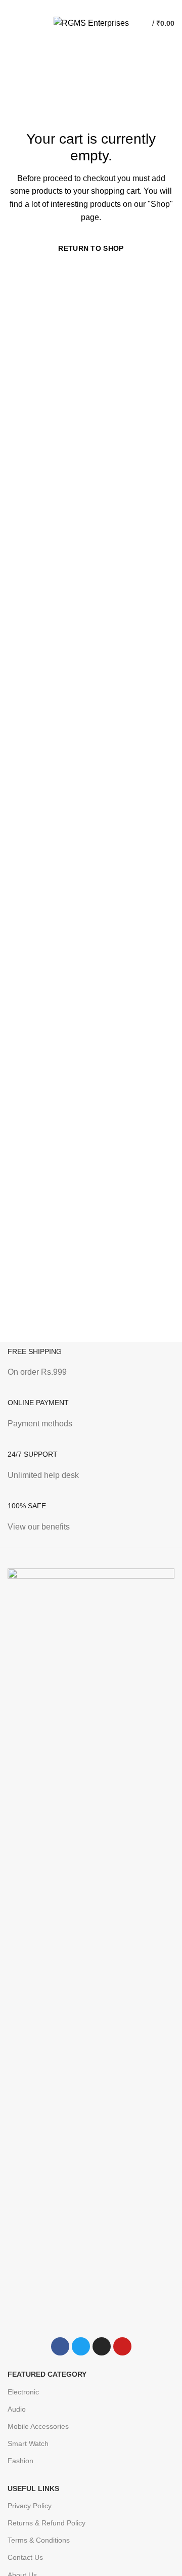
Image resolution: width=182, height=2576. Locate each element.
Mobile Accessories (38, 2426)
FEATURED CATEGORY (47, 2374)
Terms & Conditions (39, 2540)
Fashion (20, 2461)
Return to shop (91, 248)
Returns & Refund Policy (47, 2523)
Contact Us (25, 2557)
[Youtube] (122, 2346)
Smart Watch (28, 2443)
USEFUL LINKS (33, 2488)
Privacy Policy (30, 2506)
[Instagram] (102, 2346)
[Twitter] (81, 2346)
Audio (17, 2409)
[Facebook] (60, 2346)
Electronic (23, 2392)
